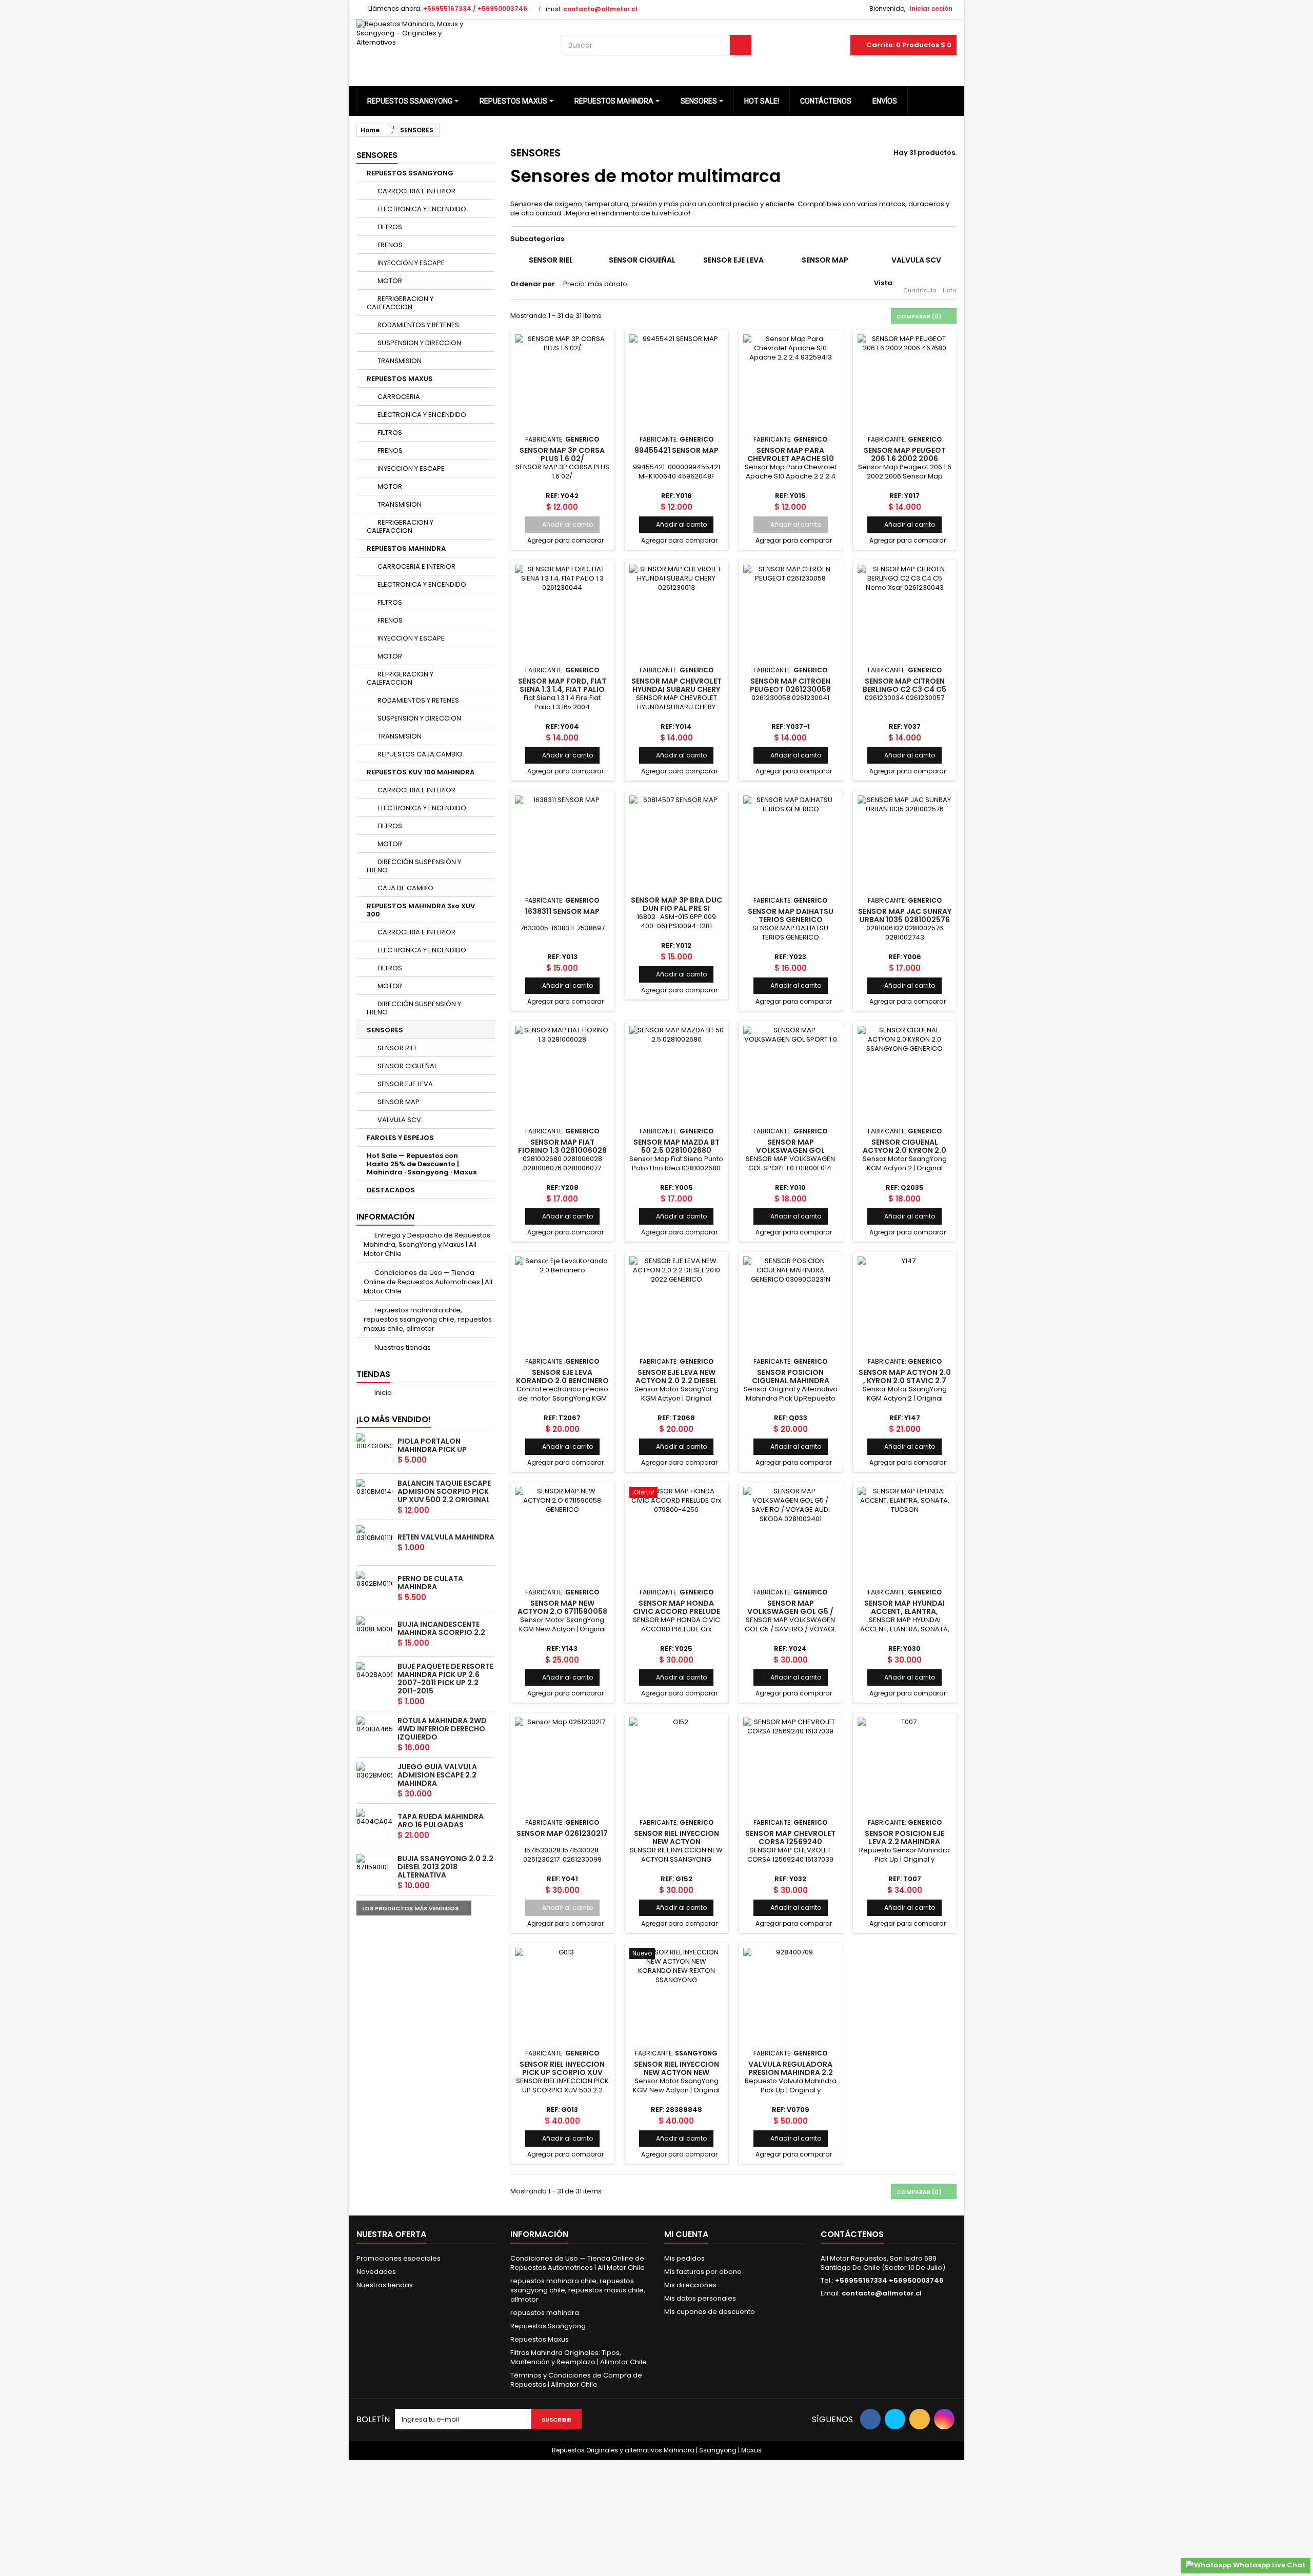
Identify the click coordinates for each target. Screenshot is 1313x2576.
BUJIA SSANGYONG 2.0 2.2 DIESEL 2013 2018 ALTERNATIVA (445, 1867)
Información (385, 1217)
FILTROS (389, 227)
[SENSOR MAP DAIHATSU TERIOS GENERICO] (791, 843)
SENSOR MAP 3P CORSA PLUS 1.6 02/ (562, 454)
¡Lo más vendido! (394, 1419)
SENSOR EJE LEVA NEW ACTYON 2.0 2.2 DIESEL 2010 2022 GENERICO (676, 1381)
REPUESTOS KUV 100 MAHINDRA (421, 772)
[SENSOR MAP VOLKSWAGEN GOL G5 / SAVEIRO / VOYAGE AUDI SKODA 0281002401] (791, 1534)
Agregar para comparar (565, 540)
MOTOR (389, 281)
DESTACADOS (391, 1190)
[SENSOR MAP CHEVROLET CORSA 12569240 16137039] (791, 1765)
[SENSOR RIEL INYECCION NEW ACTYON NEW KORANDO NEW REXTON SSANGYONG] (677, 1995)
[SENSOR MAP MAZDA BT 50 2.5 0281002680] (677, 1073)
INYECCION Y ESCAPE (410, 263)
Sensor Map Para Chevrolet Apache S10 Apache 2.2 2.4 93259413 (790, 459)
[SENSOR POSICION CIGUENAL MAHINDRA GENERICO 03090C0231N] (791, 1304)
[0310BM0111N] (374, 1534)
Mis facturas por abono (703, 2272)
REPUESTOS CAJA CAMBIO (419, 754)
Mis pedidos (684, 2258)
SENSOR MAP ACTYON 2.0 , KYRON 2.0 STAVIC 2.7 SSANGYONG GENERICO (905, 1381)
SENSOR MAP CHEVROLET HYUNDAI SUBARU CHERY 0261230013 (677, 690)
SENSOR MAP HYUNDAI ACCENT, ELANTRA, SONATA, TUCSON (904, 1612)
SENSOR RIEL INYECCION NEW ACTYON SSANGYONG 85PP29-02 (677, 1842)
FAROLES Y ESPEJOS (400, 1138)
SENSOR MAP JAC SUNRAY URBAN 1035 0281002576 (905, 915)
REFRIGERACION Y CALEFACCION (400, 303)
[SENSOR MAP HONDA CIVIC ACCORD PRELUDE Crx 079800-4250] (677, 1534)
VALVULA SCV (399, 1120)
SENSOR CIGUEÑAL (406, 1066)
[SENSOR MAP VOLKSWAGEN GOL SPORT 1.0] (791, 1073)
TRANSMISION (399, 361)
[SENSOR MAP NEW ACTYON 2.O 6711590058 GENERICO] (562, 1534)
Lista (950, 290)
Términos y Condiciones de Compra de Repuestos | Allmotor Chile (576, 2380)
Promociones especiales (399, 2258)
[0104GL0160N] (374, 1442)
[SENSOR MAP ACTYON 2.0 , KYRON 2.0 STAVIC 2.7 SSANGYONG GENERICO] (905, 1304)
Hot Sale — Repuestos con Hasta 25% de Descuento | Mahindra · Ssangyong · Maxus (422, 1164)
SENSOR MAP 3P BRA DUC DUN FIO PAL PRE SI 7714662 (677, 908)
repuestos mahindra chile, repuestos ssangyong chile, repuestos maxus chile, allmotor (428, 1319)
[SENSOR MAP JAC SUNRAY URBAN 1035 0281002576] (905, 843)
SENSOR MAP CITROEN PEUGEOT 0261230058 (790, 685)
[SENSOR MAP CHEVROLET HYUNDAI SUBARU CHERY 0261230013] (677, 612)
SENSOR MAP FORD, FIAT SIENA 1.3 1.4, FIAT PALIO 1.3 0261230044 (562, 690)
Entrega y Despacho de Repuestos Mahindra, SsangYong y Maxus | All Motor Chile (427, 1244)
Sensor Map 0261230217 (562, 1833)
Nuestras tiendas (402, 1347)
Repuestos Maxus (540, 2339)
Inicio (382, 1393)
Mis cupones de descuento (710, 2312)
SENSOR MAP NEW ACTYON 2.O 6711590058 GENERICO (562, 1612)
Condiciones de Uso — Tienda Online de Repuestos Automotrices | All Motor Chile (428, 1282)
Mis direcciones (690, 2285)
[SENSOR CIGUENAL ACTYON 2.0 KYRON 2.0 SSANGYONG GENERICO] (905, 1073)
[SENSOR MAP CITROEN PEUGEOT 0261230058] (791, 612)
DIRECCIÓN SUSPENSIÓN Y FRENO (414, 866)
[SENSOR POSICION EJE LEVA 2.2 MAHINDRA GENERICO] (905, 1765)
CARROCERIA (398, 397)
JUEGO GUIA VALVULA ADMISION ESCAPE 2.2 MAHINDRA (437, 1775)
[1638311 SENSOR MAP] (562, 843)
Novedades (376, 2272)
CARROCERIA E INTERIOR (416, 191)
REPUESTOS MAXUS (400, 379)
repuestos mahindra (545, 2313)
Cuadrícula (920, 290)
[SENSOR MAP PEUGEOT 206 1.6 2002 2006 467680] (905, 382)
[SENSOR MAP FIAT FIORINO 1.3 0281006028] (562, 1073)
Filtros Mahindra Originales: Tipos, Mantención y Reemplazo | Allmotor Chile (579, 2357)
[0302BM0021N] (374, 1771)
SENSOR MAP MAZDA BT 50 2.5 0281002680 (677, 1146)
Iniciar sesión (931, 8)
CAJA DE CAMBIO (405, 888)
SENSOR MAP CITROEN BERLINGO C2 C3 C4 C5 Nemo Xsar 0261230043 (905, 690)
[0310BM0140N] (374, 1488)
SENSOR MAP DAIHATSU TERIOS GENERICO (791, 915)
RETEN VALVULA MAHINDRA (446, 1537)
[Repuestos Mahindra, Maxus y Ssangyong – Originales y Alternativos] (451, 45)
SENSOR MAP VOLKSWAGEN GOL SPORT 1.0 (790, 1151)
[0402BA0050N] (374, 1671)
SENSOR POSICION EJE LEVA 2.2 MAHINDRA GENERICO (904, 1842)
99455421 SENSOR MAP (677, 450)
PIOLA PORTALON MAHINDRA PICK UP (432, 1445)
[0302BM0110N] (374, 1580)
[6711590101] (374, 1863)
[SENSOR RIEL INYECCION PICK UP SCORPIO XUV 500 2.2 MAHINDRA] (562, 1995)
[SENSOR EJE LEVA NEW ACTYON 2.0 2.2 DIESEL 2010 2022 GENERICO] (677, 1304)
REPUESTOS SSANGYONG (410, 173)
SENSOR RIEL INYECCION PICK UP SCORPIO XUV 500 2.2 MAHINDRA (562, 2073)
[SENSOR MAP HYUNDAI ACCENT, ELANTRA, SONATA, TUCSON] (905, 1534)
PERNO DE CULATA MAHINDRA (430, 1583)
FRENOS (389, 245)
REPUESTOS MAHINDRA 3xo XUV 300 (421, 910)
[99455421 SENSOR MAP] (677, 382)
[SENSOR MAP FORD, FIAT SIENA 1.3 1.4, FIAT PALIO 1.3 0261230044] (562, 612)
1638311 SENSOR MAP (562, 911)
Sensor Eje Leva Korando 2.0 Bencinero (562, 1376)
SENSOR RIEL (396, 1048)
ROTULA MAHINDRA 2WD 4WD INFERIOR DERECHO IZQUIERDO (442, 1729)
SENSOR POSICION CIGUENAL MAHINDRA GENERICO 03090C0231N (791, 1381)
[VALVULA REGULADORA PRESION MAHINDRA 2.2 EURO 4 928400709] (791, 1995)
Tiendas (373, 1374)
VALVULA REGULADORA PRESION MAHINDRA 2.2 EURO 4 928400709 (791, 2073)
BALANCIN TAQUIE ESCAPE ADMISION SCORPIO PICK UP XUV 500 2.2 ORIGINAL (444, 1491)
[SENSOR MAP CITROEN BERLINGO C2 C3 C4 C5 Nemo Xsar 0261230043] (905, 612)
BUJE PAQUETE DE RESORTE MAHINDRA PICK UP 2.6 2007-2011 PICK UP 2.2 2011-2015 (445, 1679)
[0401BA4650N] (374, 1725)
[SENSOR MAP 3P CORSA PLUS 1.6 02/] (562, 382)
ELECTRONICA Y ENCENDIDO (421, 209)
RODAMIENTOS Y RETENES (417, 325)
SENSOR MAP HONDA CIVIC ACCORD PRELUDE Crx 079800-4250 (677, 1612)
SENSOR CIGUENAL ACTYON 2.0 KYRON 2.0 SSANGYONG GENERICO (904, 1151)
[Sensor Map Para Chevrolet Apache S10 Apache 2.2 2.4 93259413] (791, 382)
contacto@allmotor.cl (882, 2293)
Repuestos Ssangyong (548, 2326)
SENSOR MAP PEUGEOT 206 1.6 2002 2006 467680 (905, 459)
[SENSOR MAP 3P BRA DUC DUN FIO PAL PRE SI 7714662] (677, 843)
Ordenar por (533, 284)
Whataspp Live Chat (1268, 2565)
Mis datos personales (700, 2298)
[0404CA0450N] (374, 1818)
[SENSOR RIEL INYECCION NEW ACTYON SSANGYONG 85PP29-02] (677, 1765)
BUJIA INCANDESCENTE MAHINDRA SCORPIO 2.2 (441, 1628)
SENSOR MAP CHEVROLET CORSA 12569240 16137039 (790, 1842)
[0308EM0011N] (374, 1625)
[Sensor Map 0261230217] (562, 1765)
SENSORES (385, 1030)
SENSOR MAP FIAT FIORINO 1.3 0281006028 (562, 1146)
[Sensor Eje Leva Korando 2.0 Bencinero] (562, 1304)
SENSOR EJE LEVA (404, 1084)
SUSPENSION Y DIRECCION (419, 343)
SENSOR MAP (398, 1102)
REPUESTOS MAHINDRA (406, 548)
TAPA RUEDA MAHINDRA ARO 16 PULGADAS (441, 1821)
